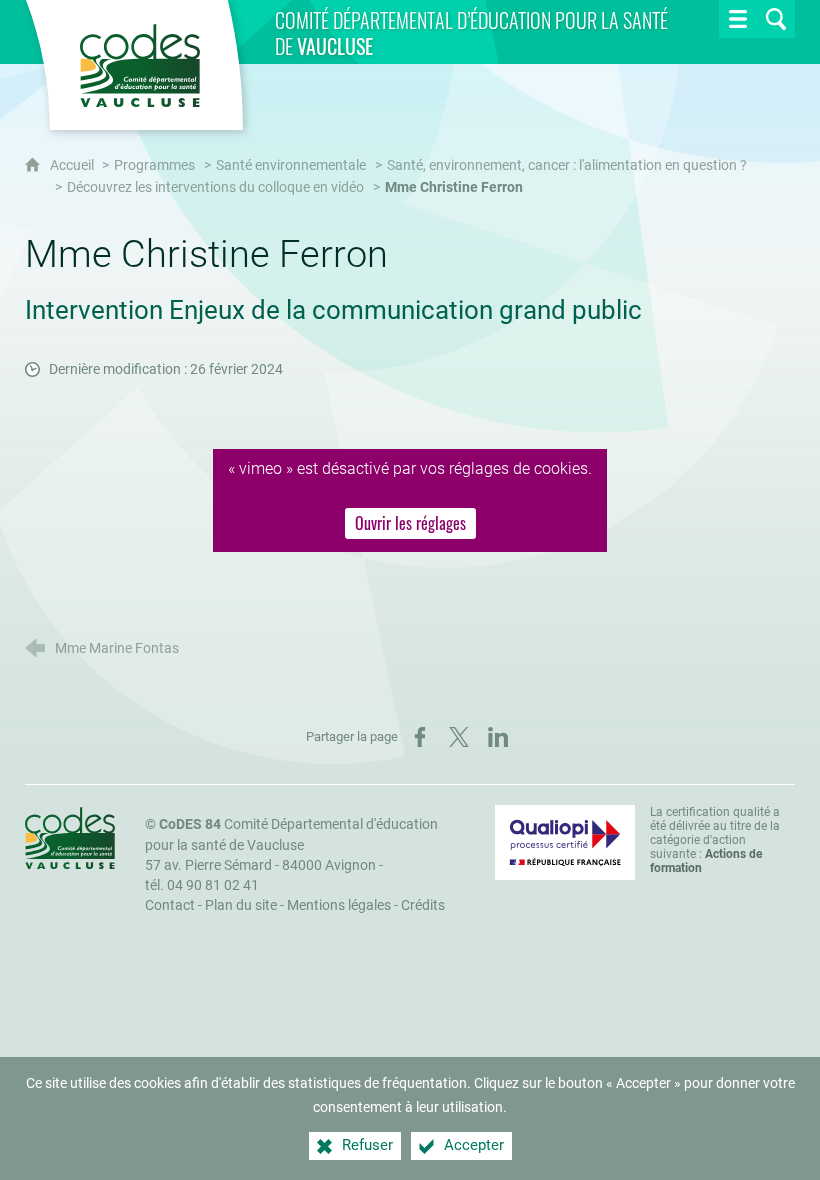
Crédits (423, 905)
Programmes (154, 165)
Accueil (73, 165)
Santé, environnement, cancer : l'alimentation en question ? (567, 165)
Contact (170, 905)
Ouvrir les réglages (409, 523)
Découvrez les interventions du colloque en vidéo (215, 187)
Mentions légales (339, 905)
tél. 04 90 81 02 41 (202, 885)
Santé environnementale (291, 165)
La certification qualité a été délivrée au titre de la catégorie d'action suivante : (715, 840)
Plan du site (241, 905)
